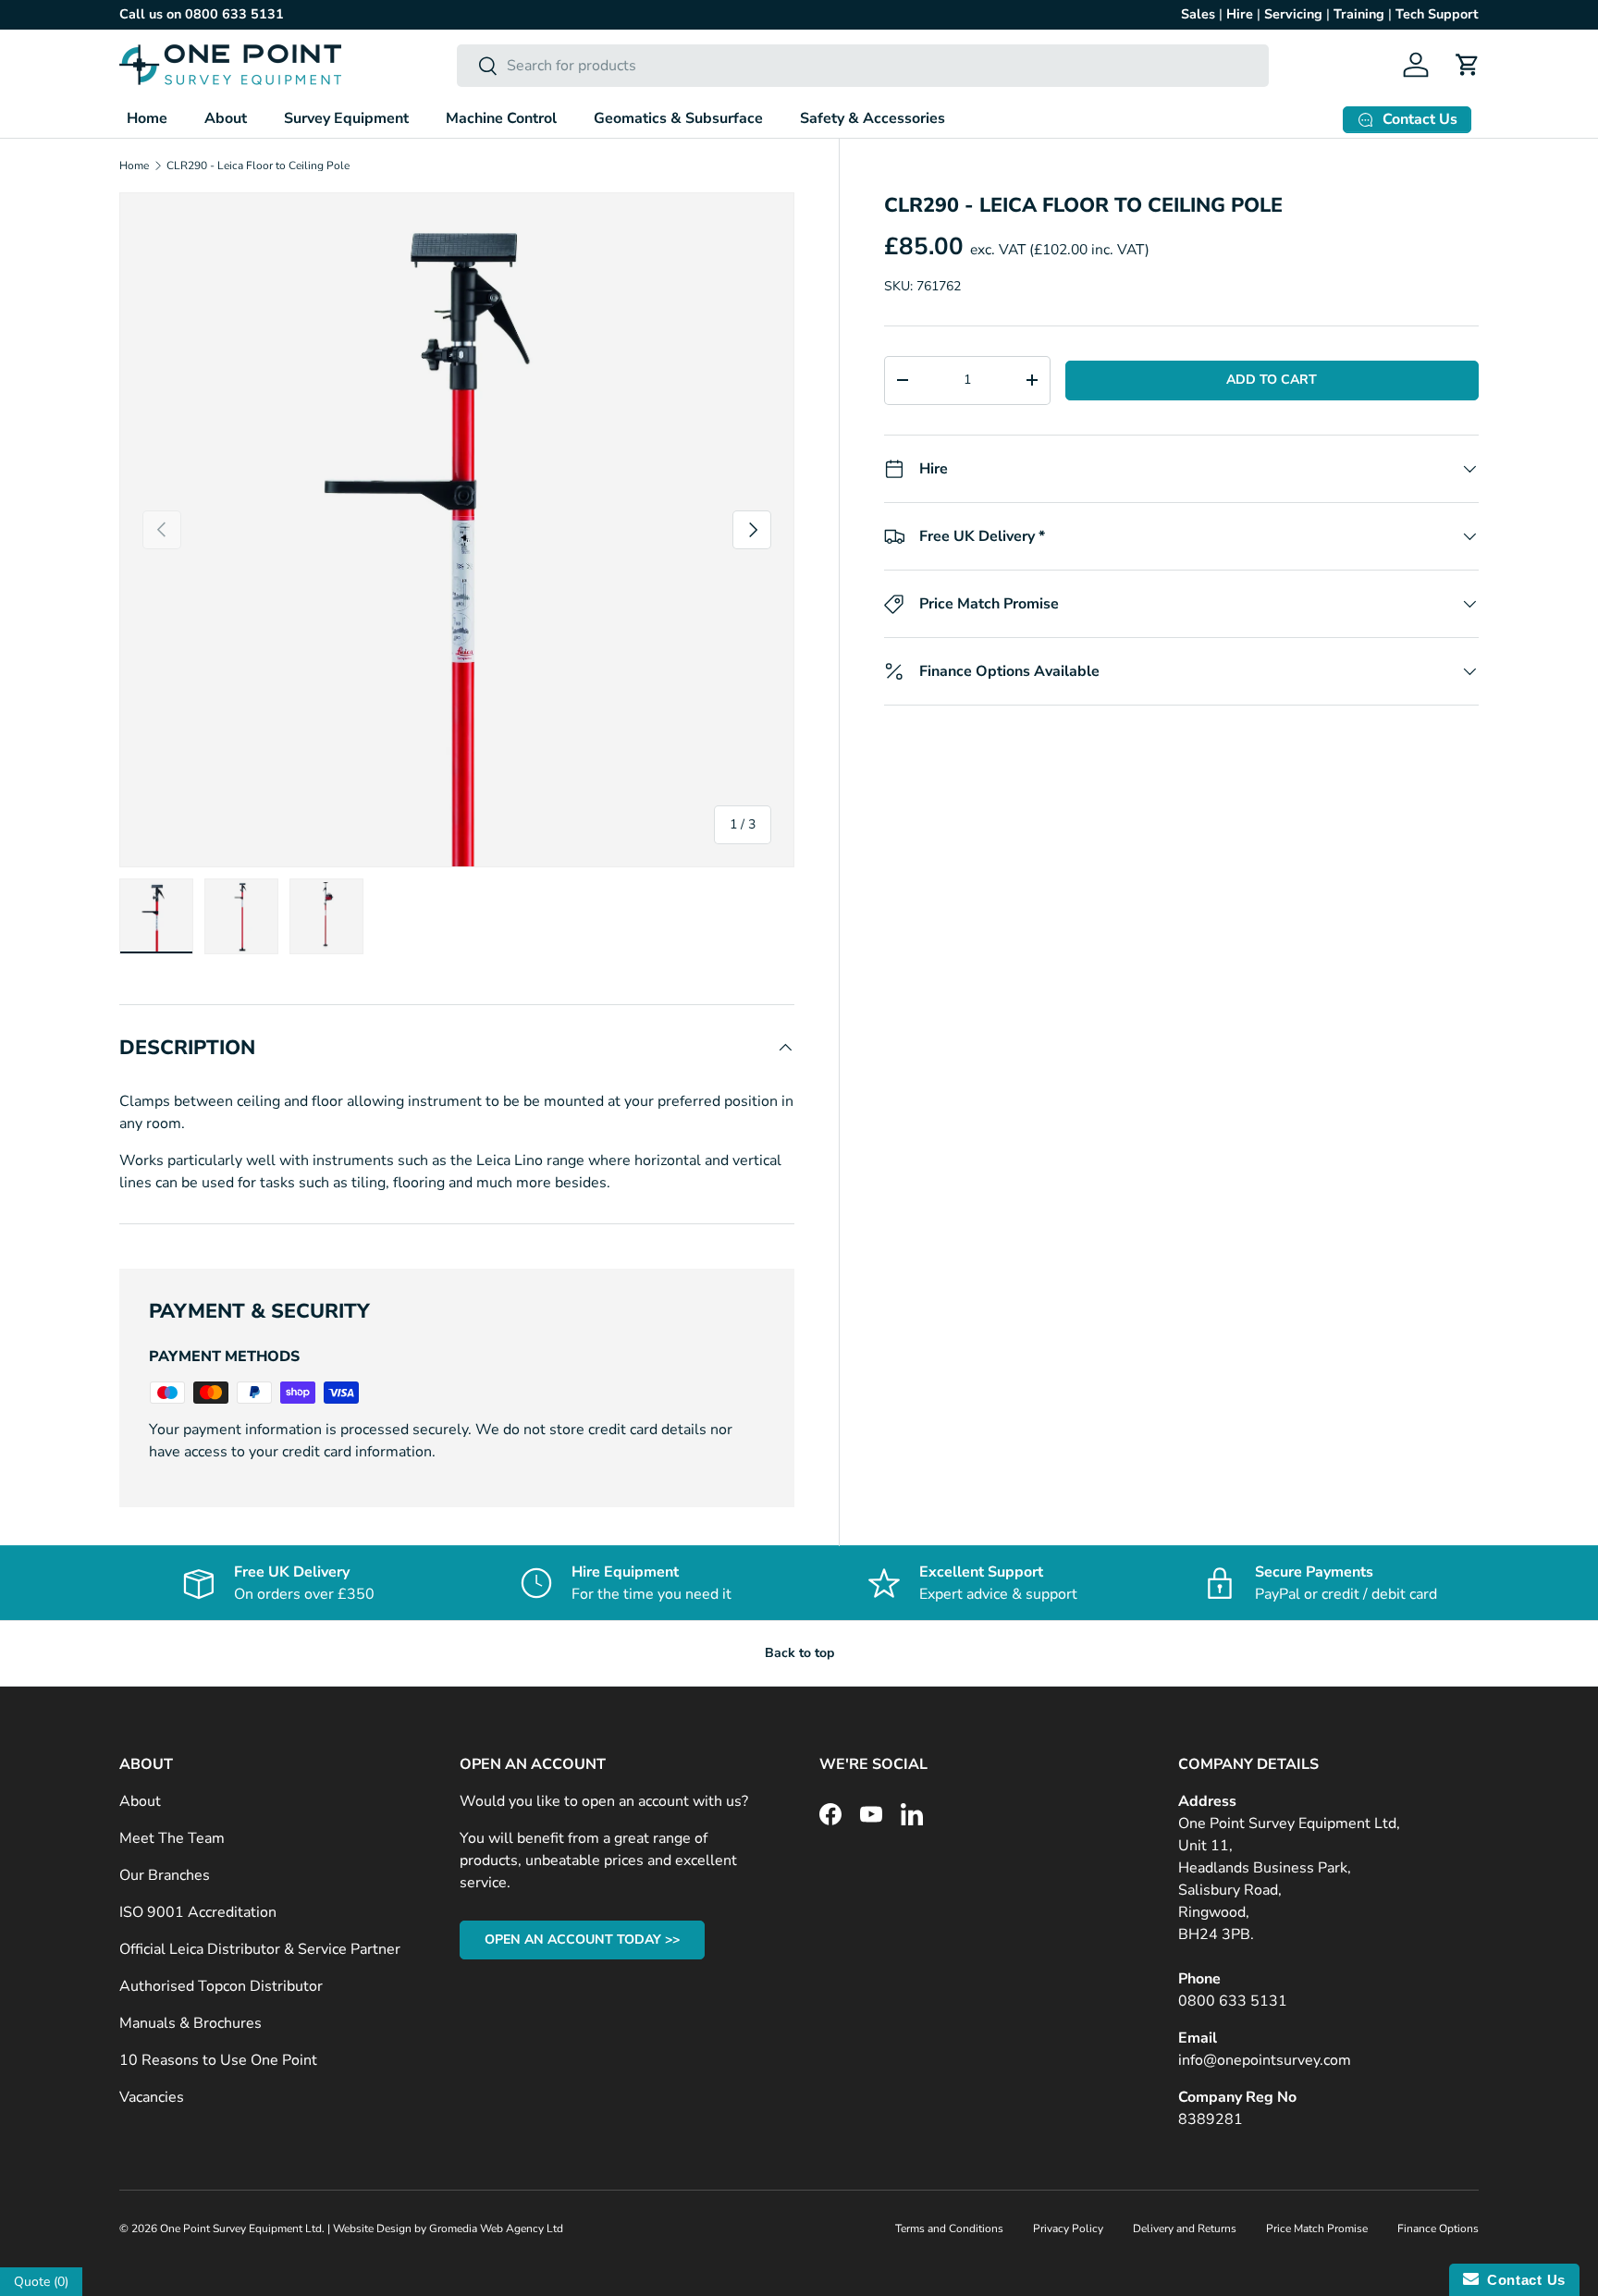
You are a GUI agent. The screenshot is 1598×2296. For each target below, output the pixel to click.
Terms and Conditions (949, 2228)
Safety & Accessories (873, 118)
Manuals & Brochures (191, 2023)
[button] (1468, 65)
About (226, 118)
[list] (457, 530)
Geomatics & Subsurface (678, 118)
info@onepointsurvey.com (1265, 2060)
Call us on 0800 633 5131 (202, 14)
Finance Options (1438, 2228)
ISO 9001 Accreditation (198, 1912)
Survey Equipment (346, 118)
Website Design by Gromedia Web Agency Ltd (448, 2228)
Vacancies (152, 2097)
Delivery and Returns (1185, 2228)
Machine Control (501, 118)
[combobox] (863, 66)
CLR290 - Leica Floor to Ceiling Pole (258, 166)
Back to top (799, 1653)
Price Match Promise (1317, 2228)
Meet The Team (172, 1838)
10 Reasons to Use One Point (218, 2060)
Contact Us (1522, 2280)
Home (147, 118)
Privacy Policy (1068, 2228)
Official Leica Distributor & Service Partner (260, 1949)
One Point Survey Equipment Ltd (241, 2228)
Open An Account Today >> (582, 1940)
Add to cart (1272, 380)
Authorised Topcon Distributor (221, 1986)
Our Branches (165, 1875)
